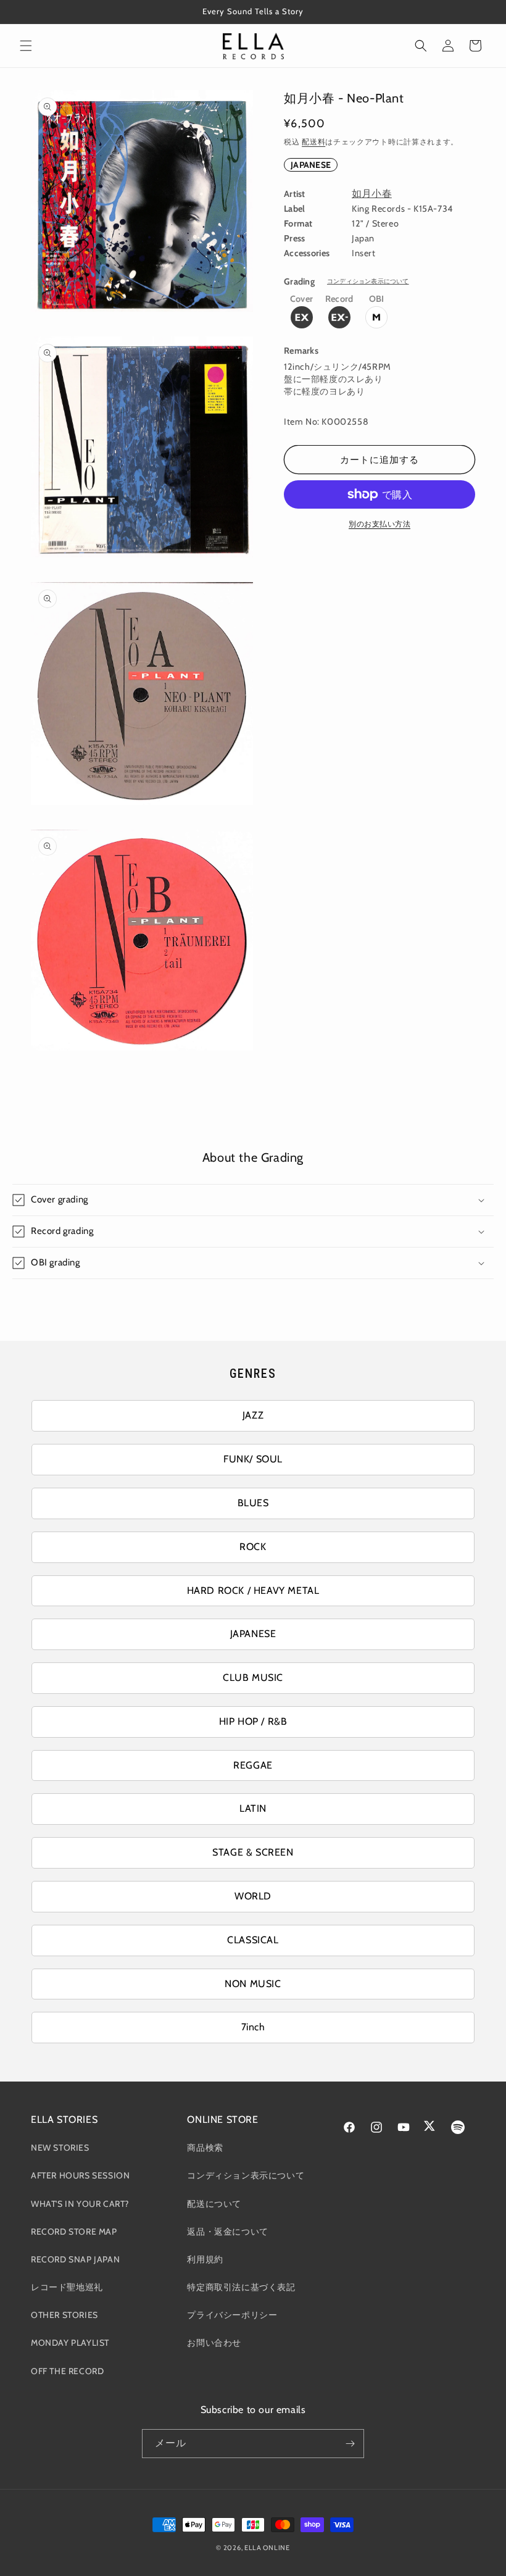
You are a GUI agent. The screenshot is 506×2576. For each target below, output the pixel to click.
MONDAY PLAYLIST (70, 2343)
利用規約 (205, 2259)
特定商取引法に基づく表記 (241, 2287)
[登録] (350, 2444)
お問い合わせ (214, 2343)
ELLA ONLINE (267, 2548)
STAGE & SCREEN (253, 1852)
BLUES (253, 1503)
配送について (214, 2204)
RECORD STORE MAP (74, 2232)
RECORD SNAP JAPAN (75, 2259)
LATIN (253, 1808)
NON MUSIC (253, 1984)
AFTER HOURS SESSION (80, 2175)
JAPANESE (311, 165)
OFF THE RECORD (67, 2371)
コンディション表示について (368, 281)
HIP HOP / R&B (253, 1721)
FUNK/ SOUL (253, 1459)
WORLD (253, 1896)
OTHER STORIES (64, 2315)
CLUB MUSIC (253, 1678)
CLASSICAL (253, 1940)
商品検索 (205, 2148)
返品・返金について (227, 2232)
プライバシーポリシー (232, 2315)
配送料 (313, 142)
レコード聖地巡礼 (67, 2287)
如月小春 (372, 194)
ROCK (253, 1547)
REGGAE (253, 1765)
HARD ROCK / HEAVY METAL (253, 1590)
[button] (26, 46)
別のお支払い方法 (379, 524)
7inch (253, 2027)
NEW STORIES (60, 2148)
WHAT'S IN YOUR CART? (80, 2204)
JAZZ (253, 1415)
